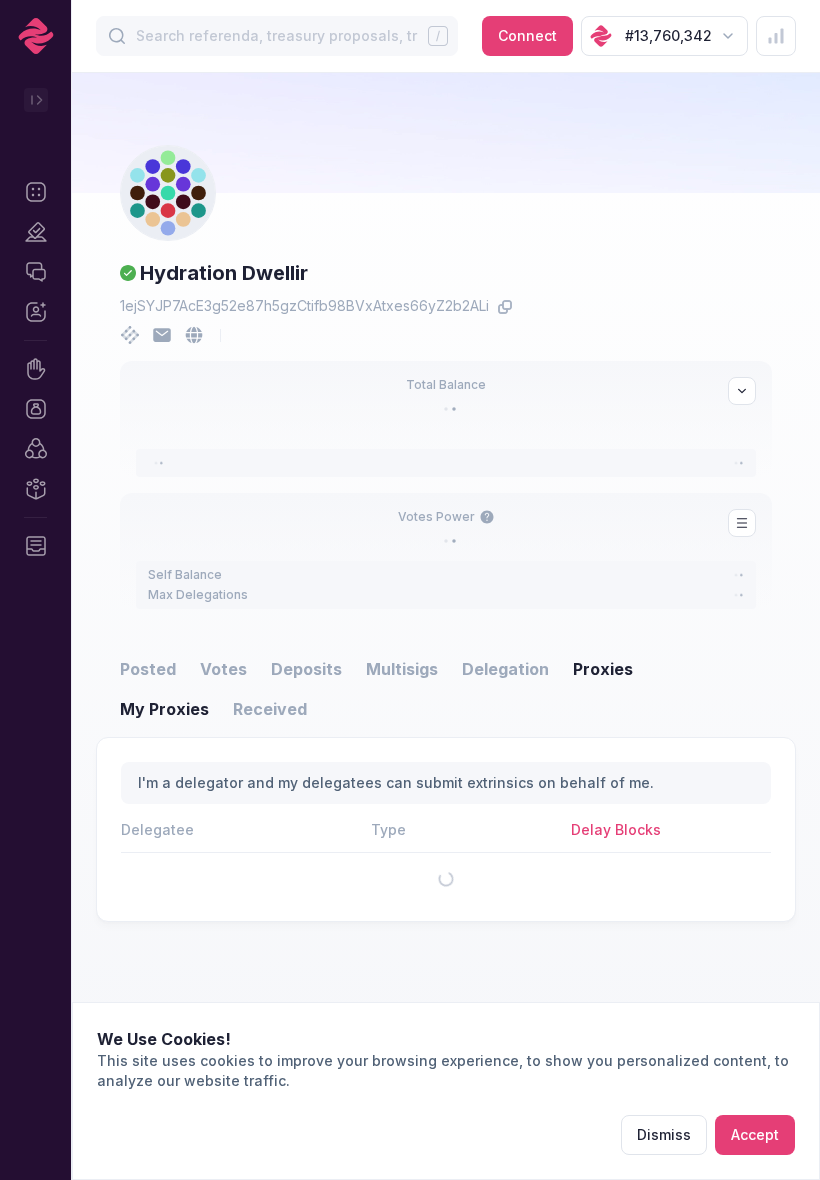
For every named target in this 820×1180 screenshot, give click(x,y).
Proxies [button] (603, 669)
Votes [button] (223, 669)
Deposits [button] (306, 669)
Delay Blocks (616, 829)
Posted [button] (148, 669)
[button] (35, 192)
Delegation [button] (505, 669)
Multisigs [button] (402, 669)
